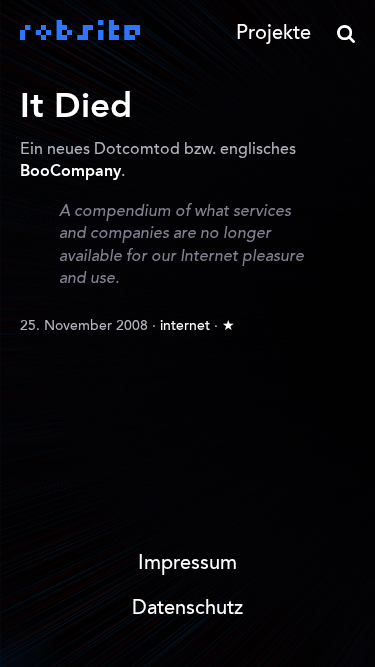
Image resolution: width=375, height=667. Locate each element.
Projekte (273, 34)
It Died (76, 107)
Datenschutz (187, 609)
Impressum (187, 564)
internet (185, 327)
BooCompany (70, 172)
